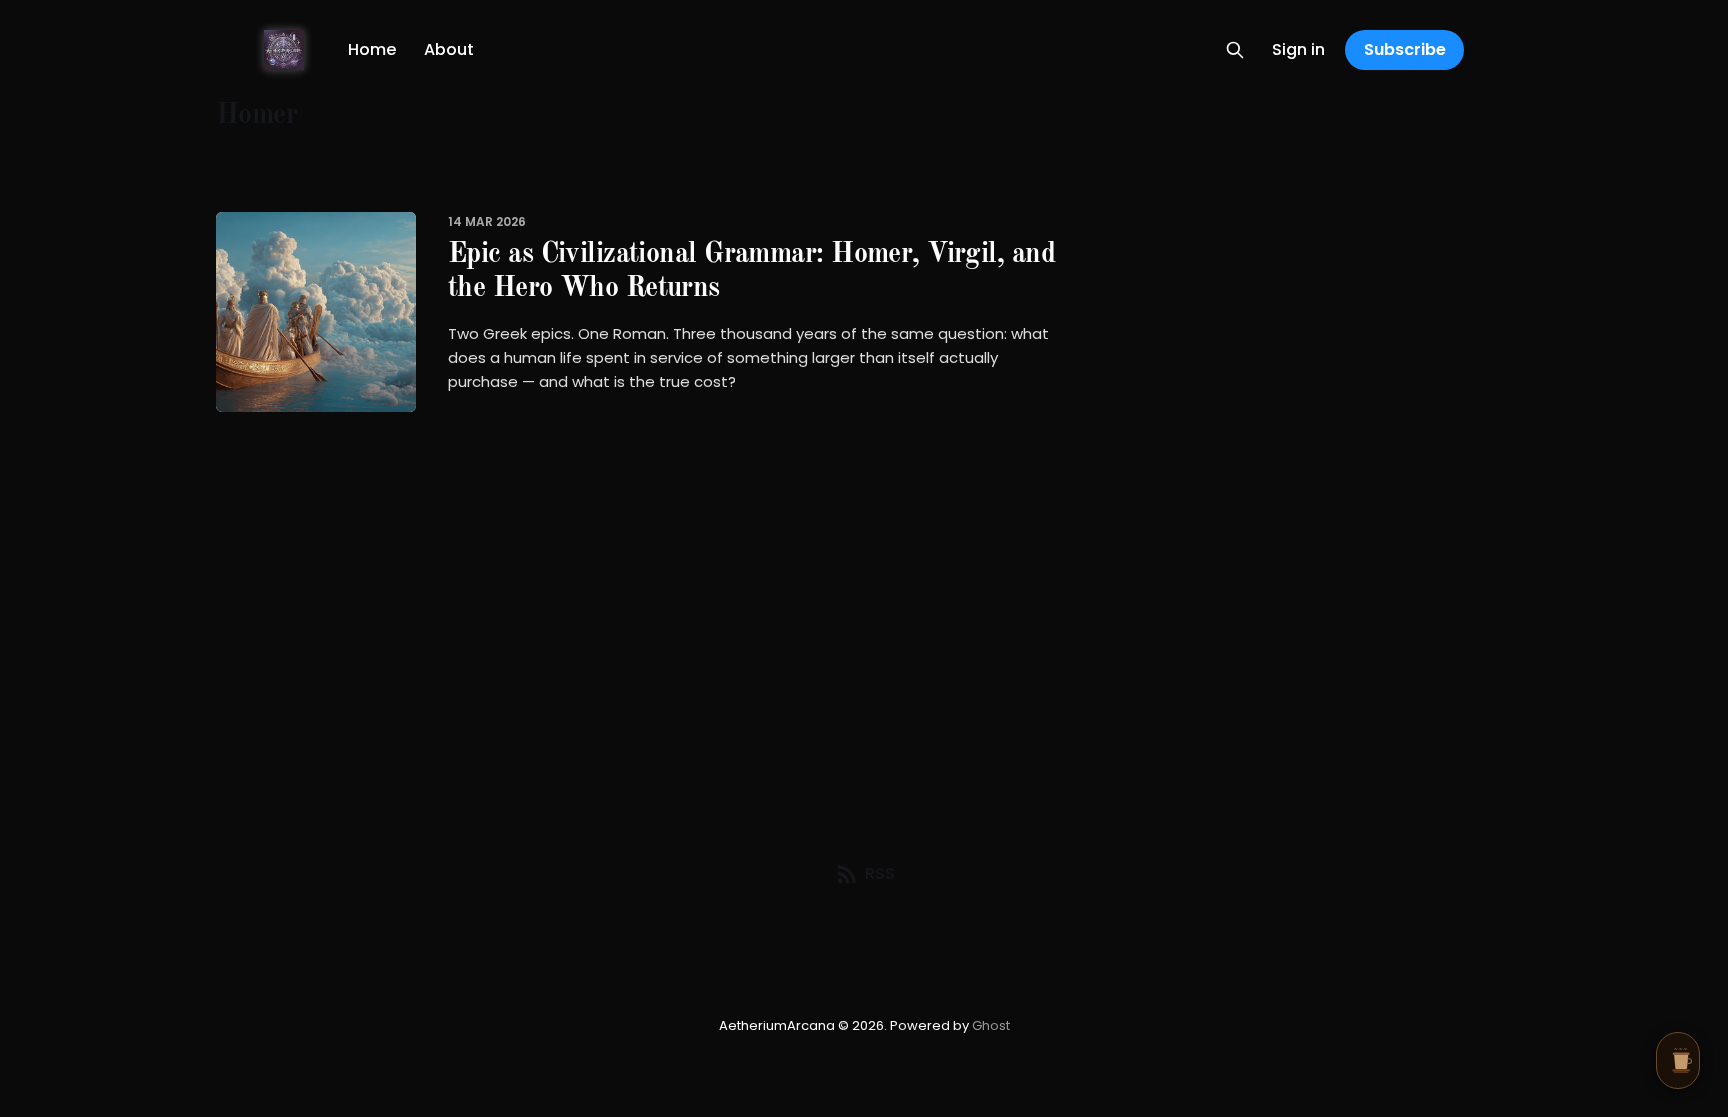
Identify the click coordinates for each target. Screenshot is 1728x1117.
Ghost (991, 1025)
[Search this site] (1235, 50)
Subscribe (1405, 49)
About (449, 49)
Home (372, 49)
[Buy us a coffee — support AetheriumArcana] (1678, 1060)
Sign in (1298, 49)
